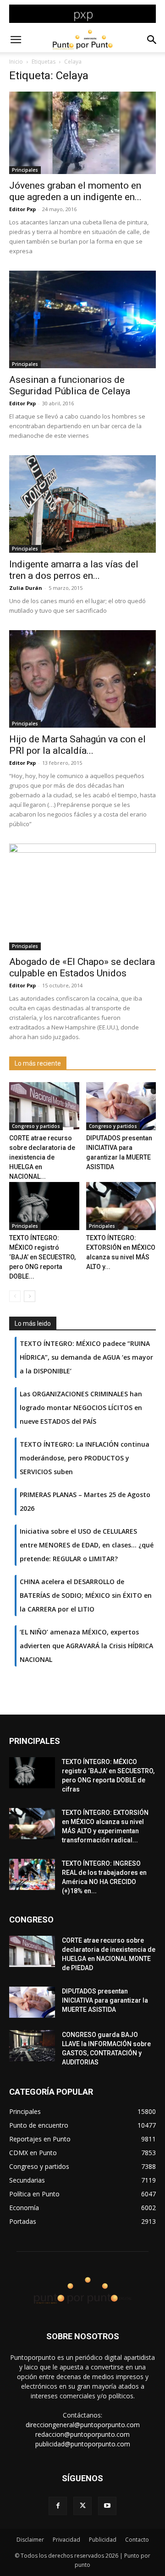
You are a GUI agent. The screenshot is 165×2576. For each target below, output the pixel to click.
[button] (16, 40)
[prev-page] (15, 1296)
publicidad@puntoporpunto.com (83, 2444)
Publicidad (103, 2540)
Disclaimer (30, 2540)
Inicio (16, 62)
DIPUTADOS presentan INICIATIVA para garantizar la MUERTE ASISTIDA (105, 2000)
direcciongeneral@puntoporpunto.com (83, 2425)
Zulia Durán (26, 588)
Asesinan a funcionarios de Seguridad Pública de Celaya (70, 385)
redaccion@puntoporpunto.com (82, 2434)
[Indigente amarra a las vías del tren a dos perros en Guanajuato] (82, 504)
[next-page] (30, 1296)
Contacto (137, 2540)
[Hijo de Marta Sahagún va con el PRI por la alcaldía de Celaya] (82, 679)
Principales (25, 170)
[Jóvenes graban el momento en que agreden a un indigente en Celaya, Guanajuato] (82, 133)
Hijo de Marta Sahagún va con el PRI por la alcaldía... (77, 745)
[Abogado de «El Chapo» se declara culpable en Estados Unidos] (82, 897)
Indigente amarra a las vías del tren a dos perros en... (74, 570)
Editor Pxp (22, 209)
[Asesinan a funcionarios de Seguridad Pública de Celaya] (82, 319)
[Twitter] (82, 2506)
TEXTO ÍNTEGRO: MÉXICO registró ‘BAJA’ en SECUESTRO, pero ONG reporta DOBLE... (42, 1257)
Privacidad (66, 2540)
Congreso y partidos (36, 1126)
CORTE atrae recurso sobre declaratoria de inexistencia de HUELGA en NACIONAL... (42, 1157)
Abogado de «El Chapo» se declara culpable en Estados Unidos (82, 967)
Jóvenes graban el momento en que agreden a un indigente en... (75, 191)
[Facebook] (58, 2506)
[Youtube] (107, 2506)
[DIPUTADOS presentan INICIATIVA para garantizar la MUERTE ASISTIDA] (121, 1106)
